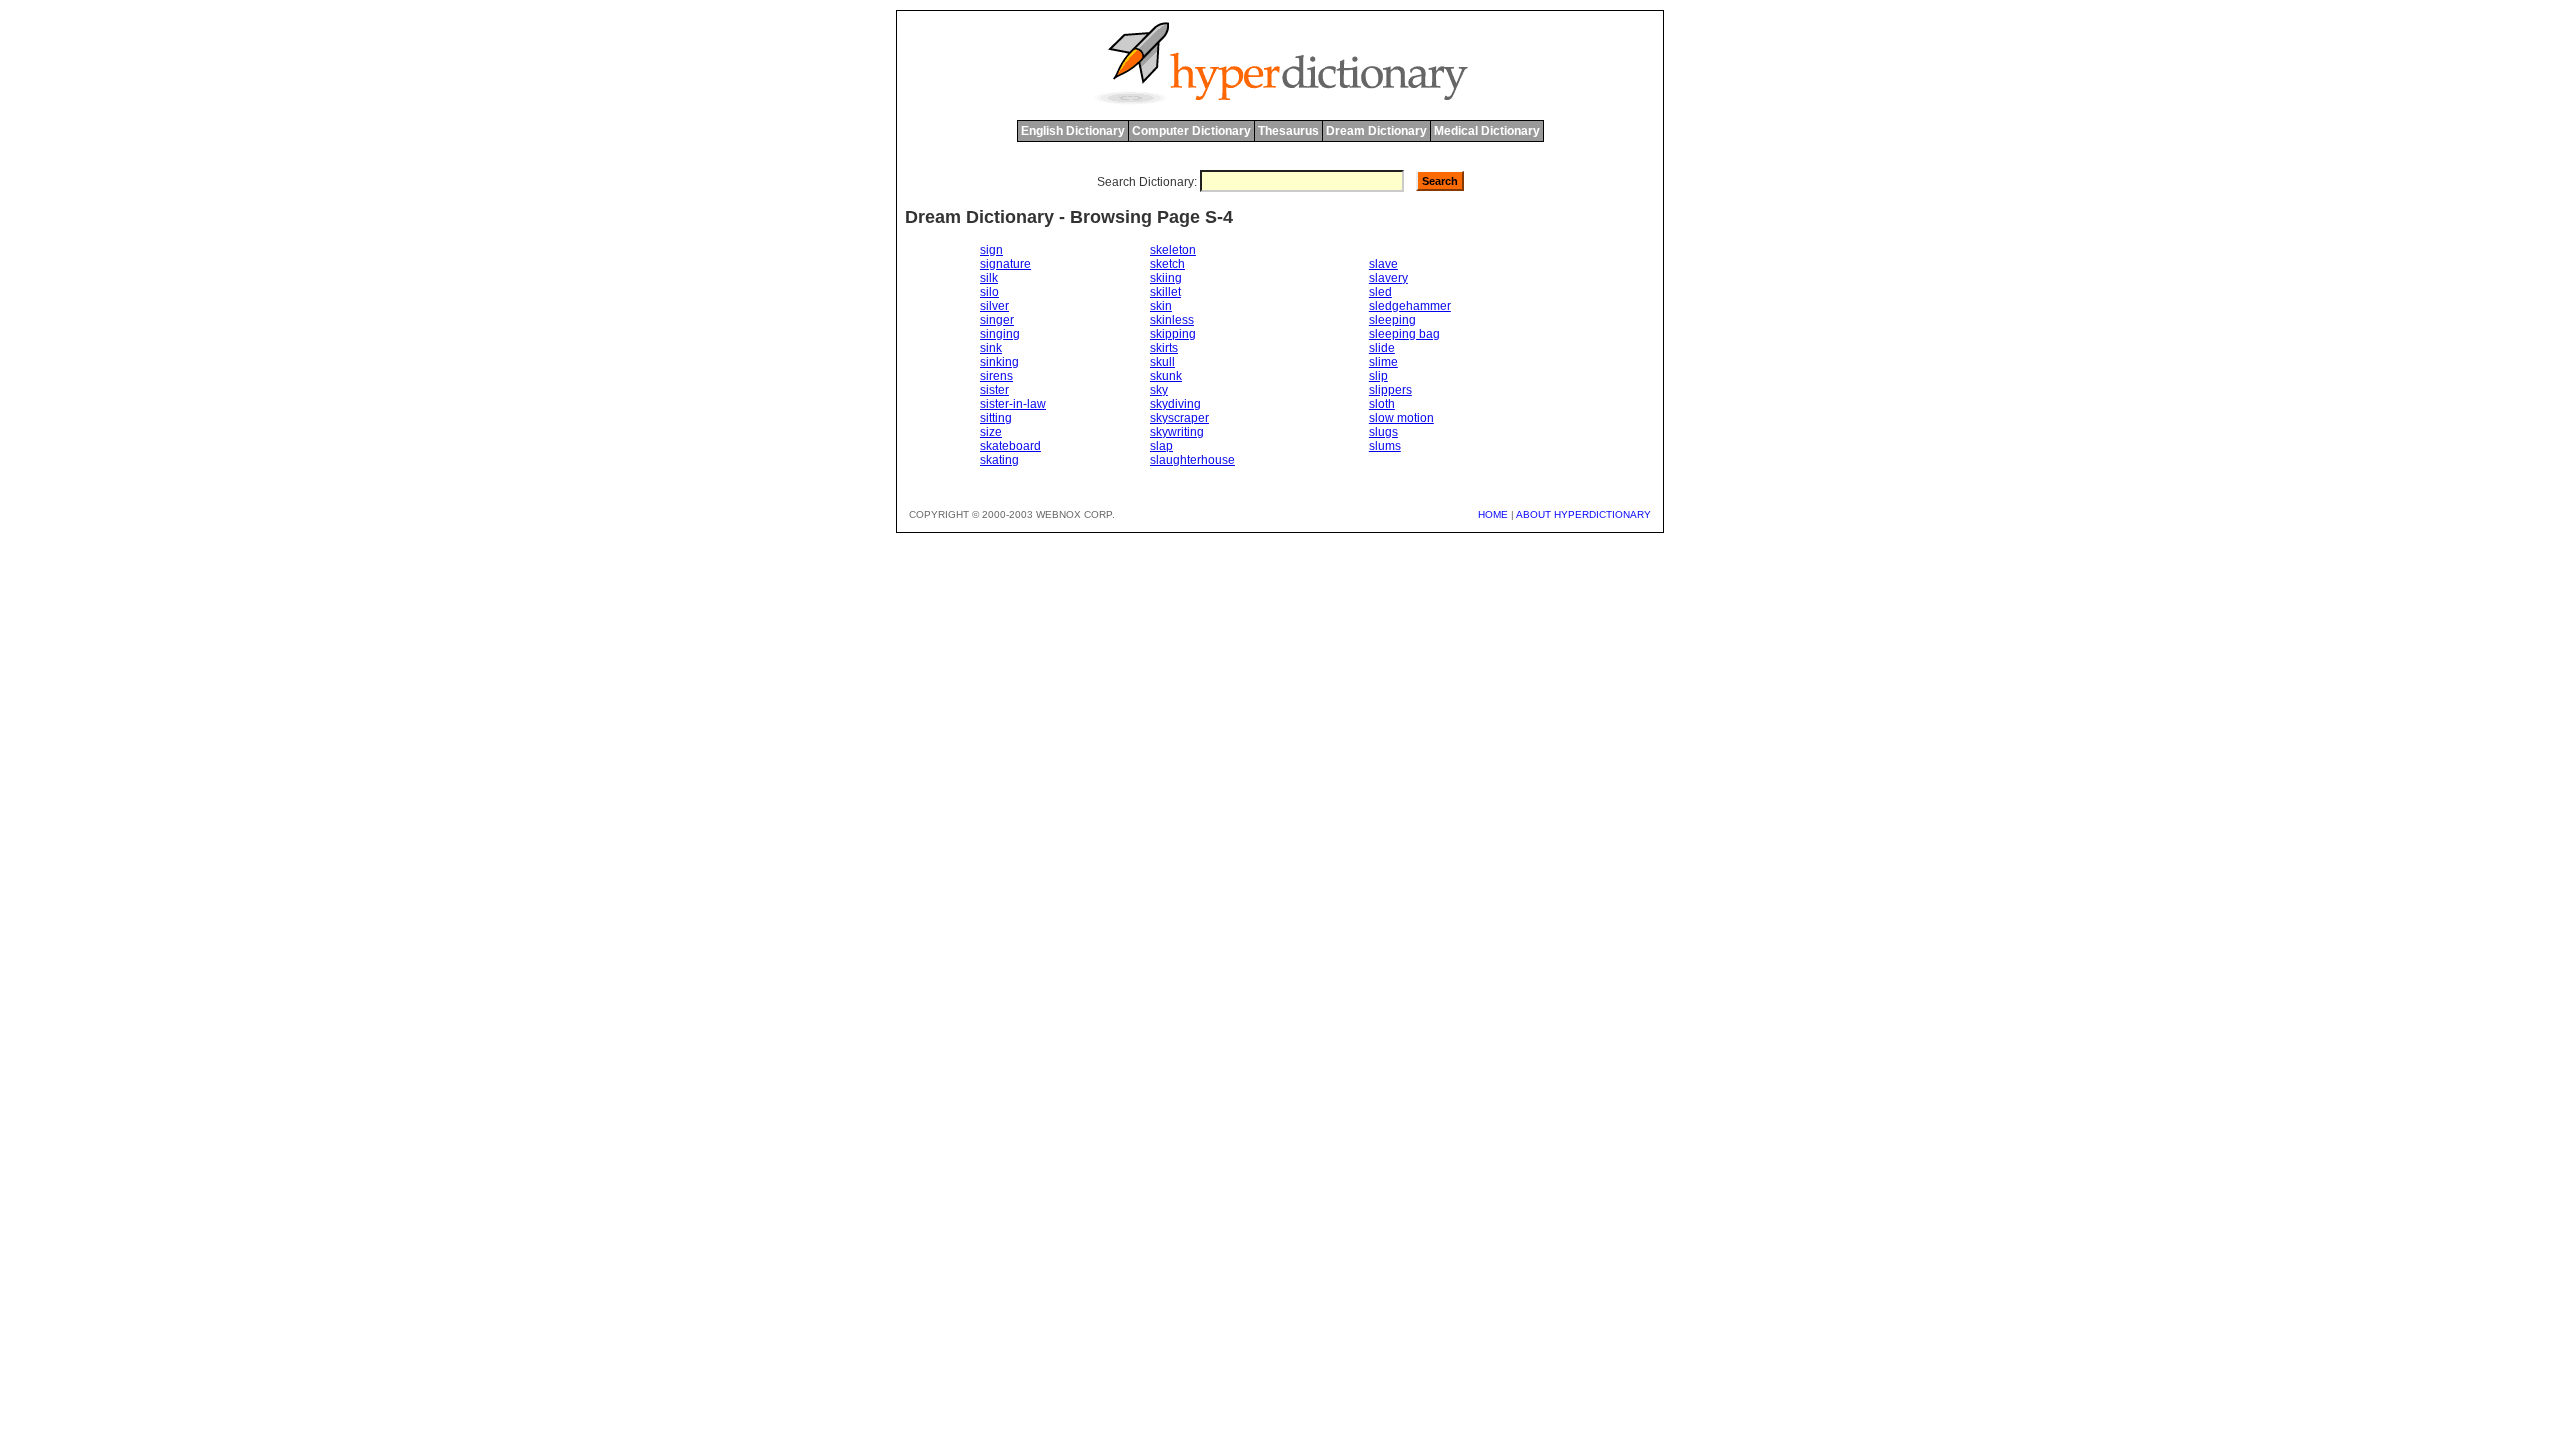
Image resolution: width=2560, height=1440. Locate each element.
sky (1159, 390)
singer (997, 320)
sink (991, 348)
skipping (1173, 334)
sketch (1167, 264)
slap (1161, 446)
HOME (1493, 514)
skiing (1166, 278)
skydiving (1175, 404)
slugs (1383, 432)
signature (1005, 264)
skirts (1164, 348)
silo (989, 292)
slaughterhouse (1192, 460)
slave (1383, 264)
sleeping (1392, 320)
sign (991, 250)
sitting (996, 418)
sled (1380, 292)
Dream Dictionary (1376, 131)
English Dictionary (1073, 131)
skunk (1166, 376)
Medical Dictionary (1487, 131)
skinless (1172, 320)
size (991, 432)
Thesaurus (1288, 131)
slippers (1390, 390)
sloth (1382, 404)
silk (989, 278)
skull (1162, 362)
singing (1000, 334)
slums (1385, 446)
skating (999, 460)
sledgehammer (1410, 306)
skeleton (1173, 250)
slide (1382, 348)
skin (1161, 306)
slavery (1388, 278)
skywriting (1177, 432)
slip (1378, 376)
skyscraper (1179, 418)
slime (1383, 362)
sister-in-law (1013, 404)
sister (994, 390)
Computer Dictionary (1191, 131)
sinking (999, 362)
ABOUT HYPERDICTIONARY (1583, 514)
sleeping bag (1404, 334)
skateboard (1010, 446)
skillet (1165, 292)
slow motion (1401, 418)
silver (994, 306)
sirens (996, 376)
